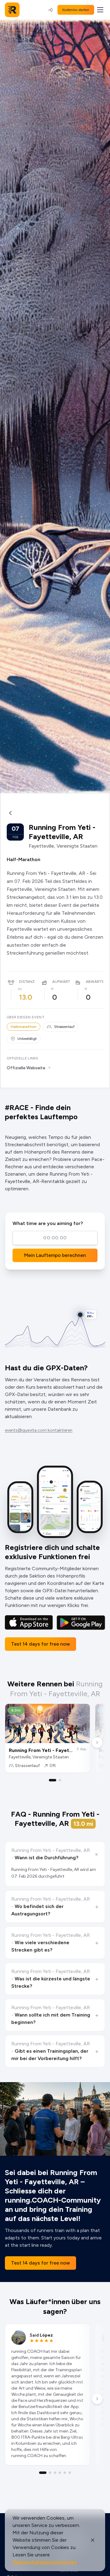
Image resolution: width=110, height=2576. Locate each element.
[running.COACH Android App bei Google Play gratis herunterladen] (81, 1622)
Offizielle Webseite (26, 1068)
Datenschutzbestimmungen (45, 2562)
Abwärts (95, 982)
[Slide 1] (53, 1780)
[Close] (93, 2540)
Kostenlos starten (76, 10)
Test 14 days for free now (40, 1644)
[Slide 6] (70, 2473)
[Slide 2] (60, 1780)
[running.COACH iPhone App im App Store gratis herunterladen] (29, 1622)
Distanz (27, 982)
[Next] (97, 1742)
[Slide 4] (60, 2473)
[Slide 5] (65, 2473)
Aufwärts (62, 982)
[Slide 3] (55, 2473)
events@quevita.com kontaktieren (39, 1430)
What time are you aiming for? (48, 1223)
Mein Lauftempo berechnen (55, 1255)
